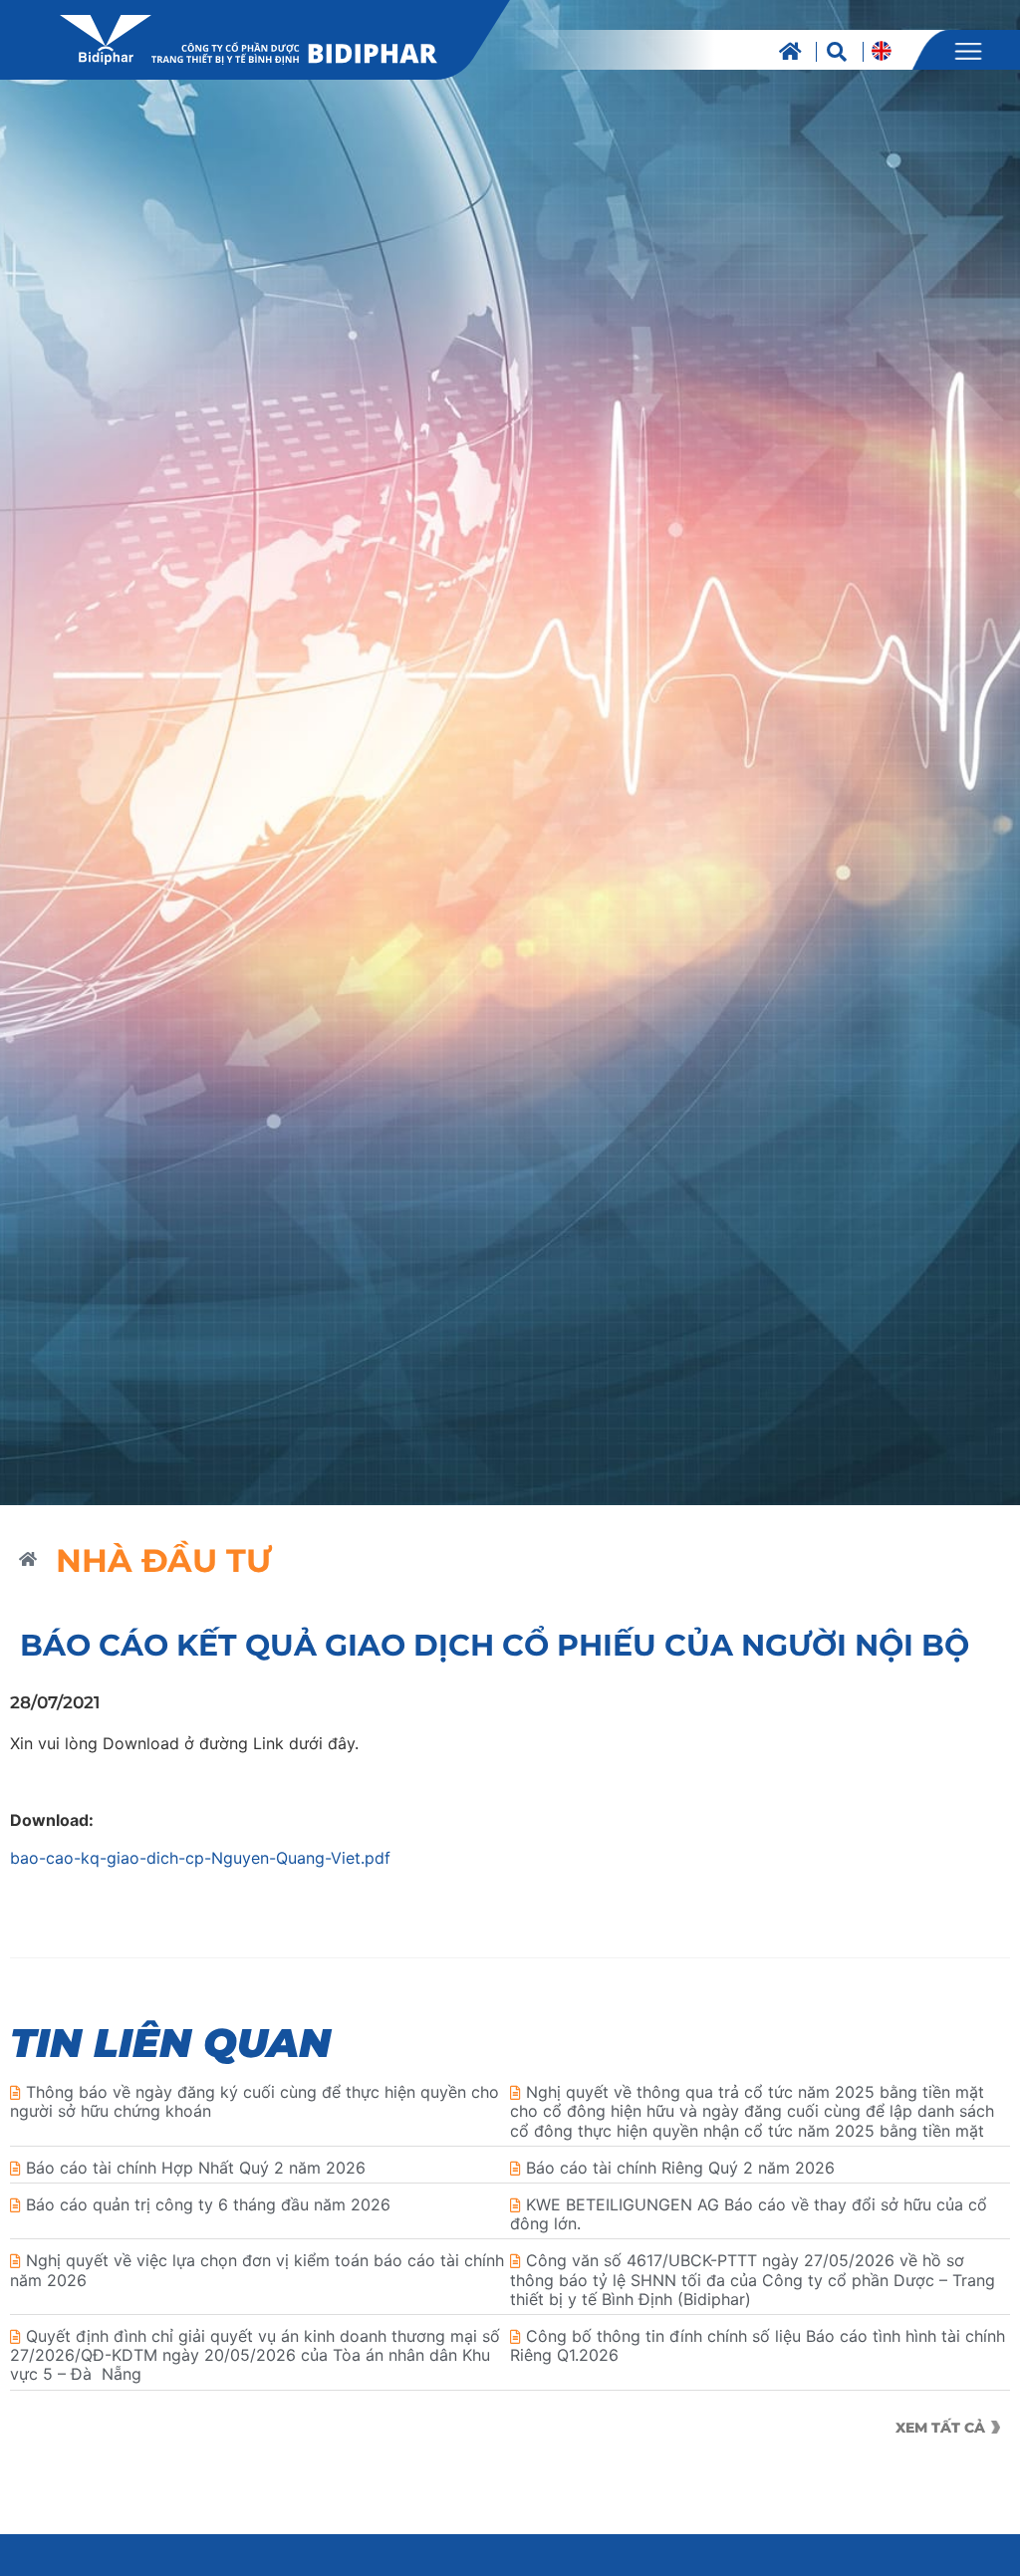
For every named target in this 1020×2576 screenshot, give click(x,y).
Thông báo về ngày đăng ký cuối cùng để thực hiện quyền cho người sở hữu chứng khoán (255, 2101)
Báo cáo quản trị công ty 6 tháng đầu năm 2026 (208, 2204)
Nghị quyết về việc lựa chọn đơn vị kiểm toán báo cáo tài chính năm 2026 (257, 2270)
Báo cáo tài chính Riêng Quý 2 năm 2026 (680, 2168)
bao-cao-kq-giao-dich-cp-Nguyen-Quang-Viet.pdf (200, 1858)
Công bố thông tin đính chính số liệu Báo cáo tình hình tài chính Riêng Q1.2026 (758, 2345)
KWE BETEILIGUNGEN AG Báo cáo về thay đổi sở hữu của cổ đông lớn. (749, 2214)
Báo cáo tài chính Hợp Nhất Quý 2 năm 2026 (196, 2168)
